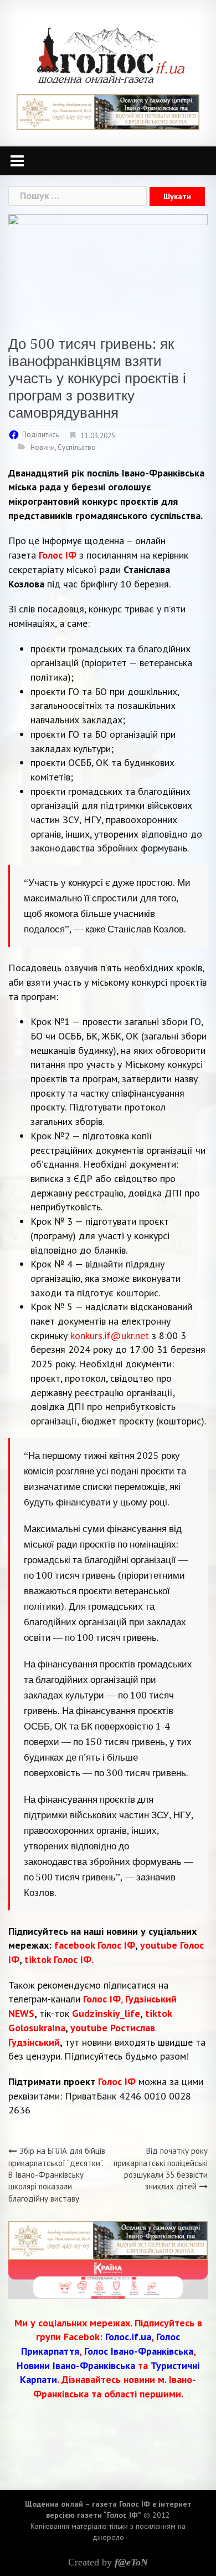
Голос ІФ (58, 555)
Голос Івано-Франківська (139, 2351)
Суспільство (77, 447)
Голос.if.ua (128, 2337)
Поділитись (40, 435)
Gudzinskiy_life (106, 2013)
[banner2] (108, 2278)
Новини (43, 447)
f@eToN (131, 2562)
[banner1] (108, 111)
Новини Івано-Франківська (76, 2365)
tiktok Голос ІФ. (59, 1959)
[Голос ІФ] (110, 55)
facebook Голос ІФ (95, 1945)
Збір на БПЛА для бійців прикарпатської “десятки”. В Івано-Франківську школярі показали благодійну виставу (57, 2175)
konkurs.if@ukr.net (110, 1335)
